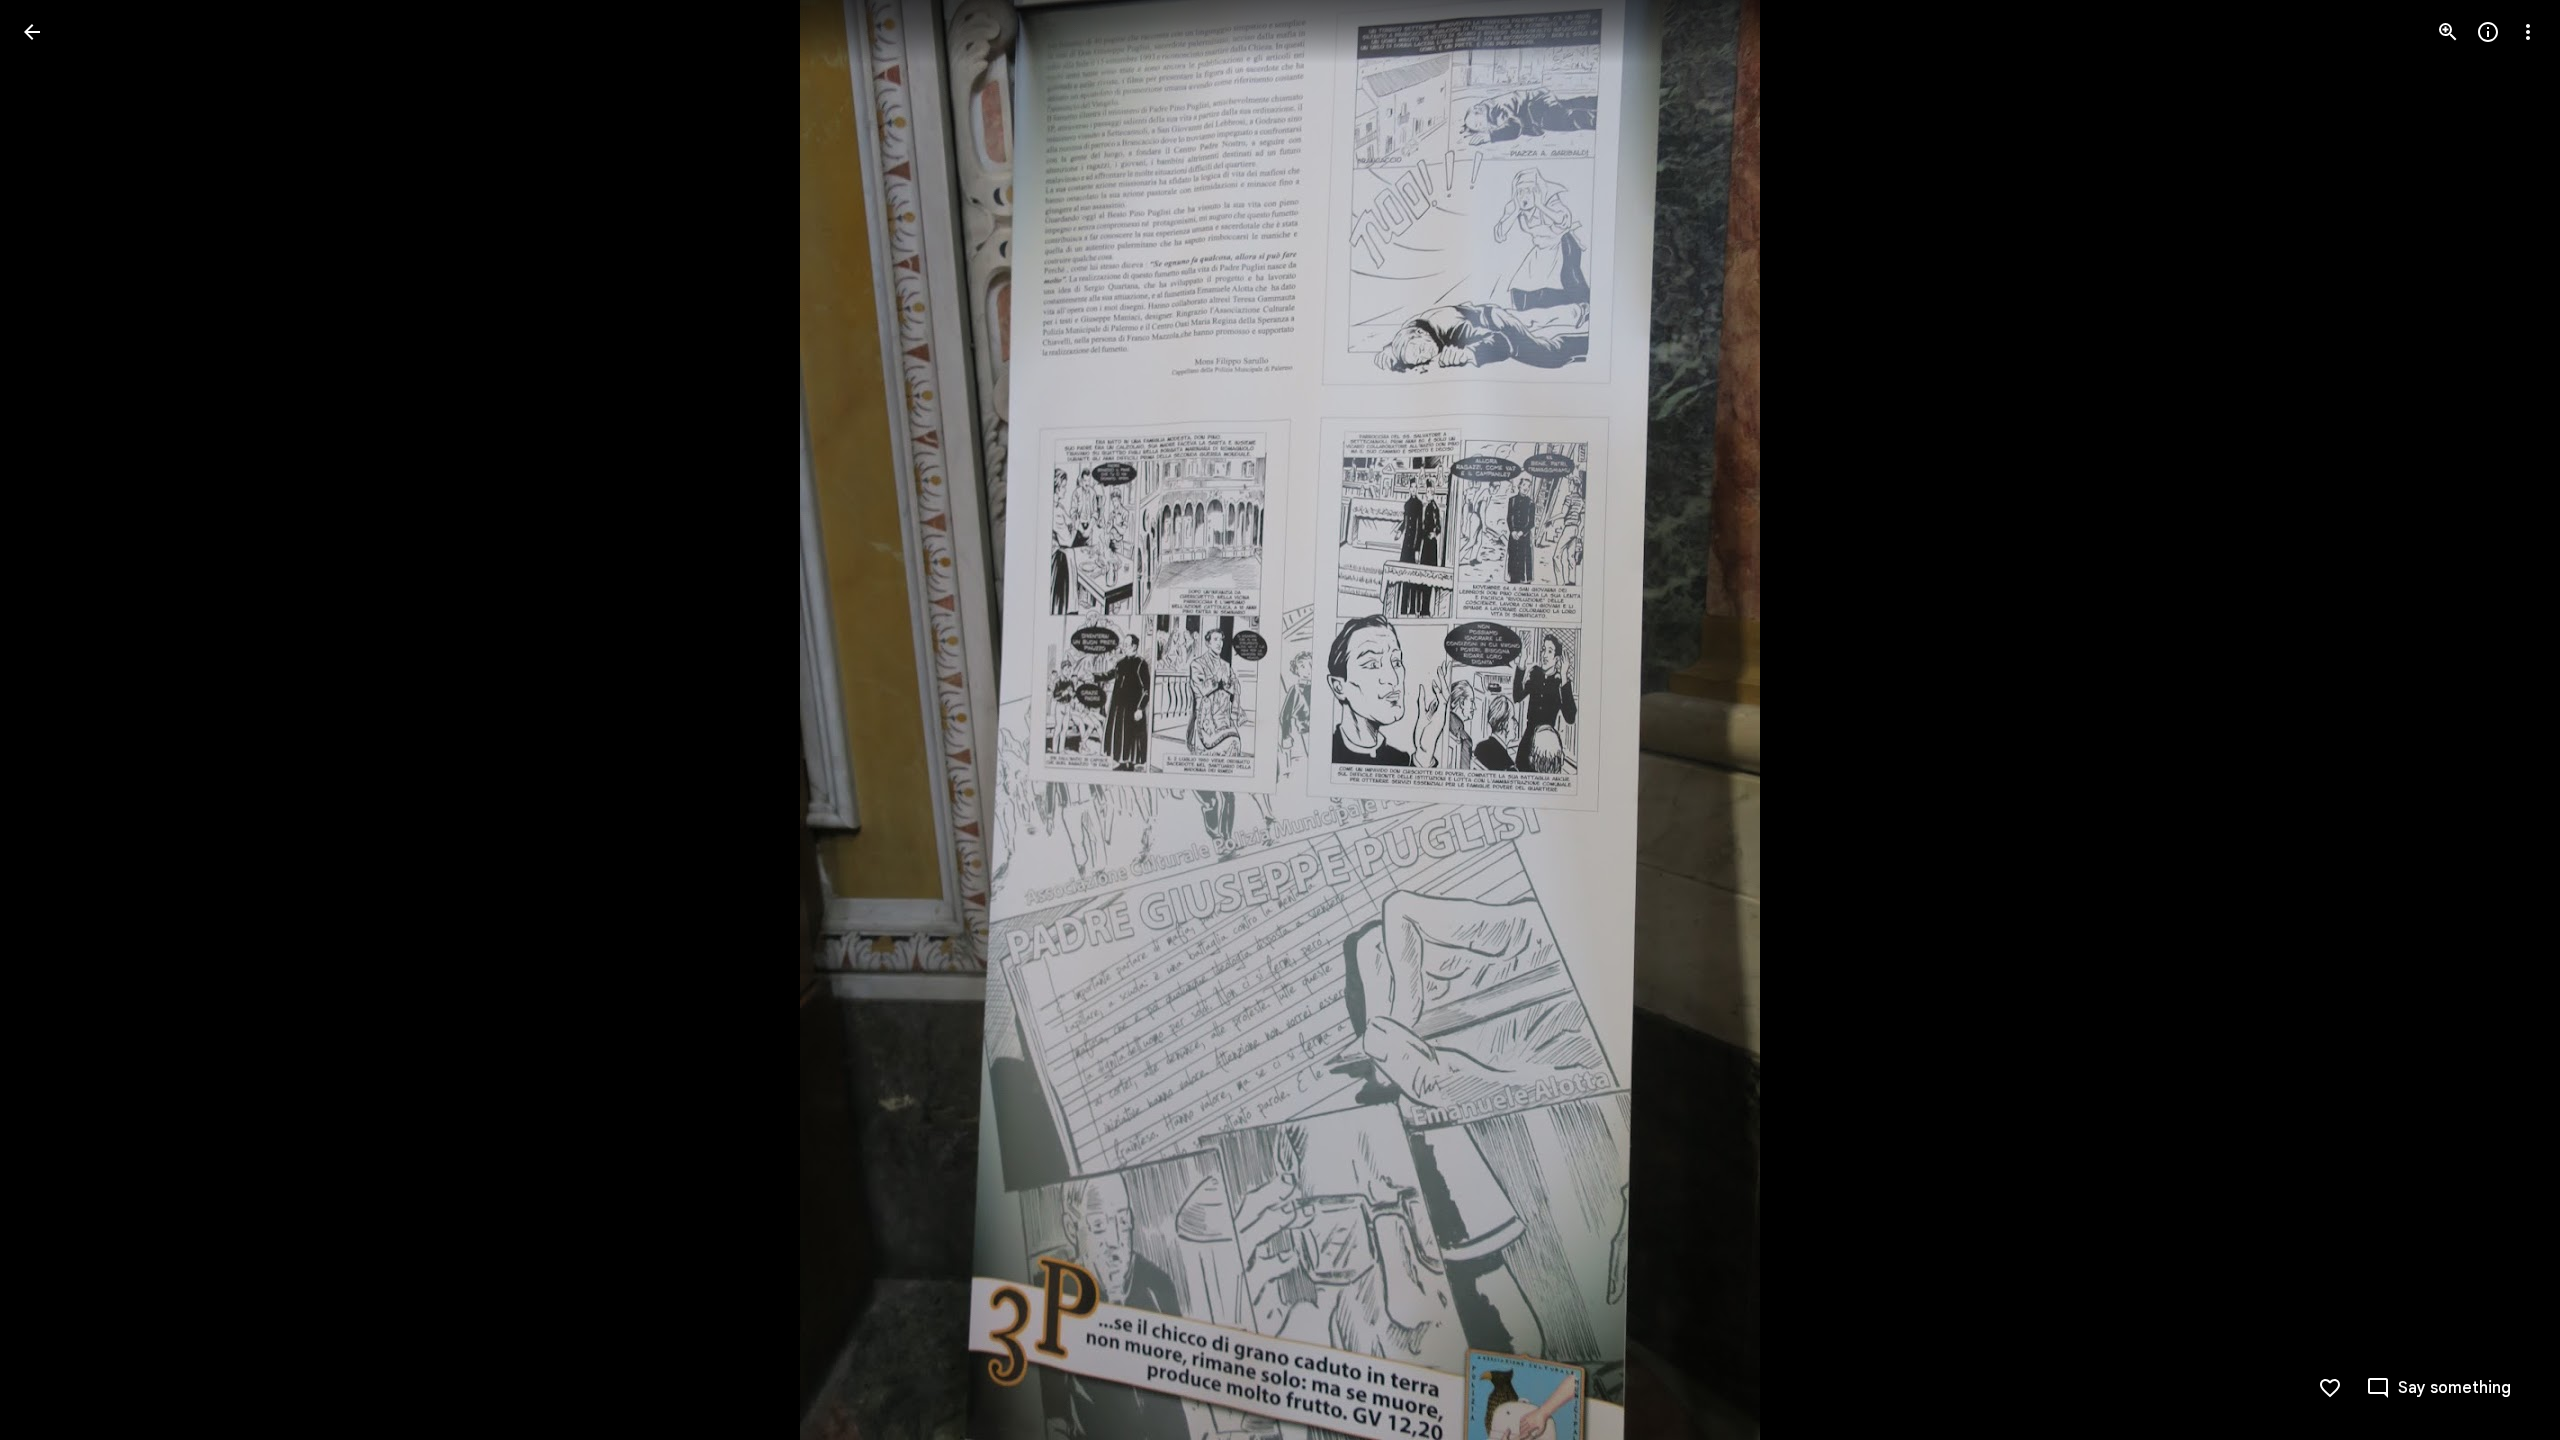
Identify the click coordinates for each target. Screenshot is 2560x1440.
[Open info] (2488, 32)
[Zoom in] (2448, 32)
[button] (56, 720)
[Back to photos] (32, 32)
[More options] (2528, 32)
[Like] (2330, 1388)
